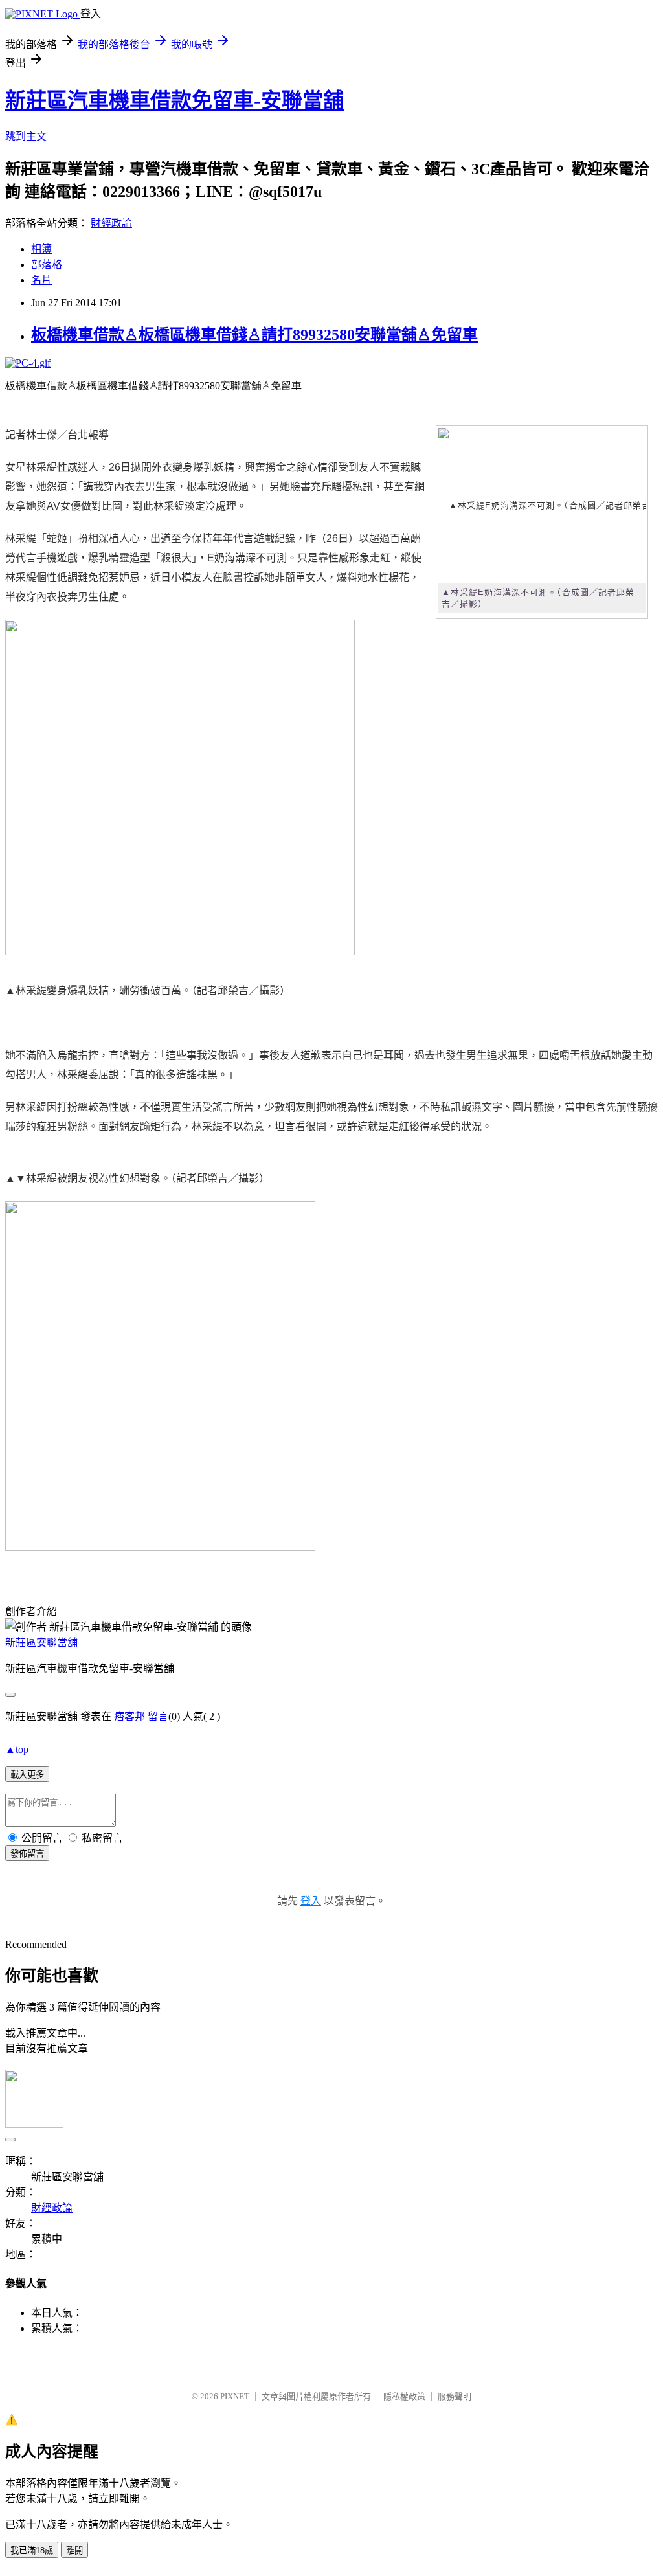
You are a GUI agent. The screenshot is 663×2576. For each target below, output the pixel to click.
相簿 (41, 249)
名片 (41, 280)
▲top (17, 1749)
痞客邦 (129, 1716)
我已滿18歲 (32, 2550)
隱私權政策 (404, 2396)
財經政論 (111, 223)
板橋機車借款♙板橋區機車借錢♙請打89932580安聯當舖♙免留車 (254, 335)
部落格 (47, 265)
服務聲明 (455, 2396)
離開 (74, 2550)
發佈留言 (27, 1854)
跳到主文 (26, 136)
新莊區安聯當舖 (41, 1643)
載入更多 (27, 1775)
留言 (158, 1716)
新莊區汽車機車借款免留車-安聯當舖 (174, 100)
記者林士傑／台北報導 (57, 435)
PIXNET (235, 2396)
